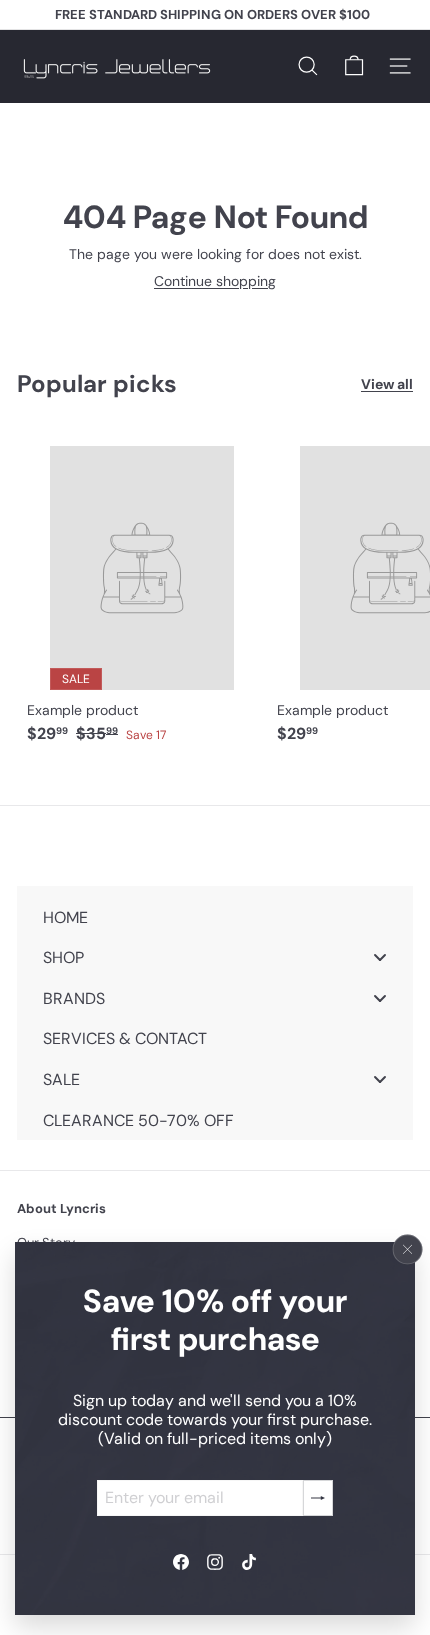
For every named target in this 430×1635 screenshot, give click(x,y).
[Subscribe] (318, 1497)
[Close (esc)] (408, 1250)
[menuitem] (215, 916)
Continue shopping (215, 281)
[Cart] (354, 66)
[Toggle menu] (380, 957)
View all (387, 384)
